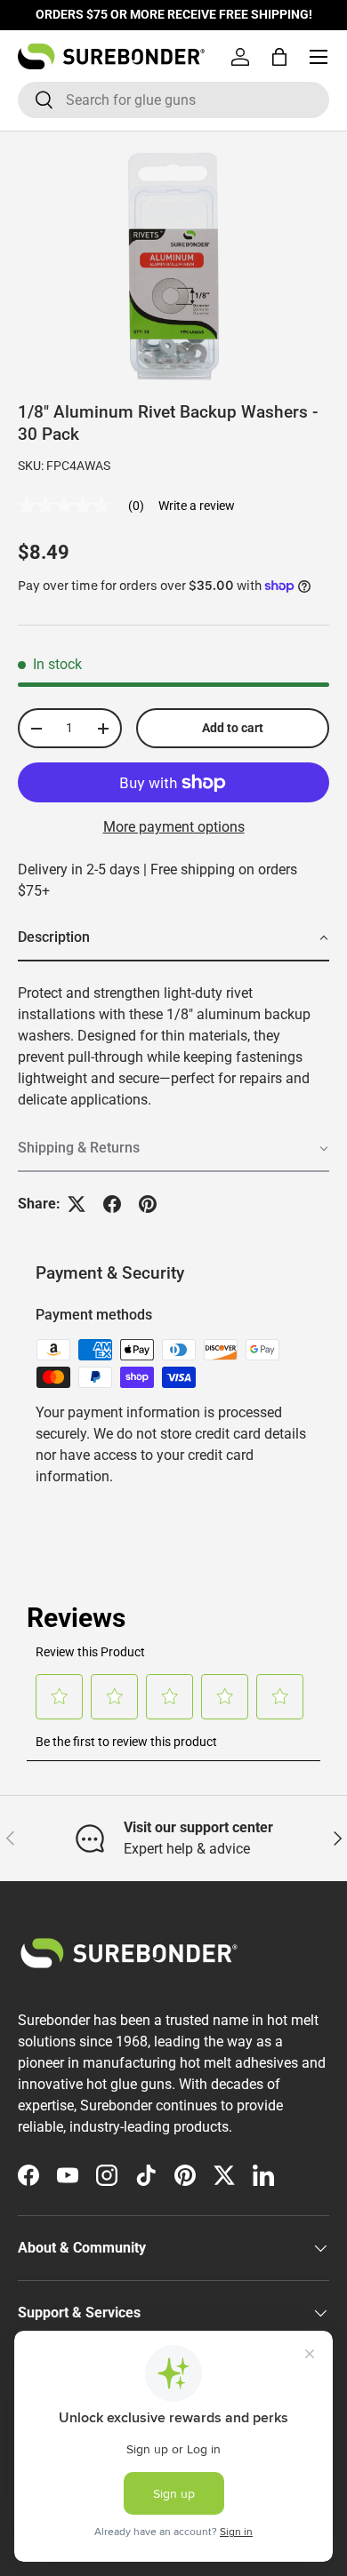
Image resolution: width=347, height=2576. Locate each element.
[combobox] (173, 100)
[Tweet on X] (77, 1204)
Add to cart (233, 728)
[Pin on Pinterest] (148, 1204)
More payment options (174, 827)
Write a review (197, 506)
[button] (279, 57)
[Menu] (319, 57)
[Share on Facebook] (112, 1204)
